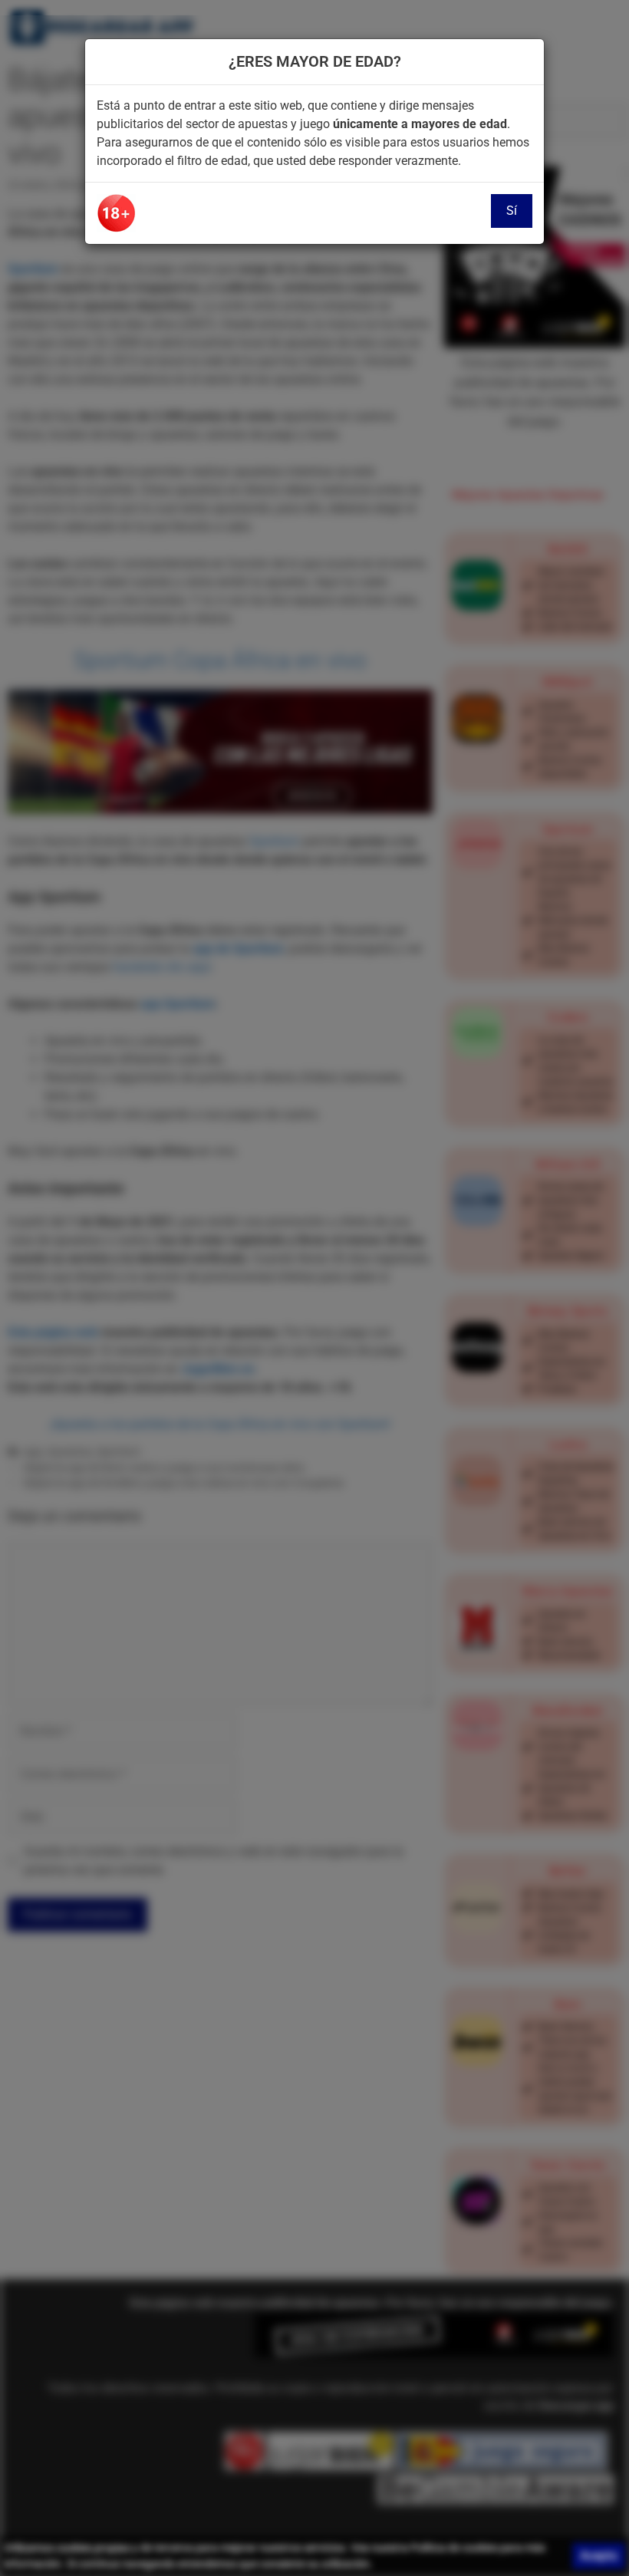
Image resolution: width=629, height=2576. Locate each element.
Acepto (599, 2556)
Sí (512, 211)
